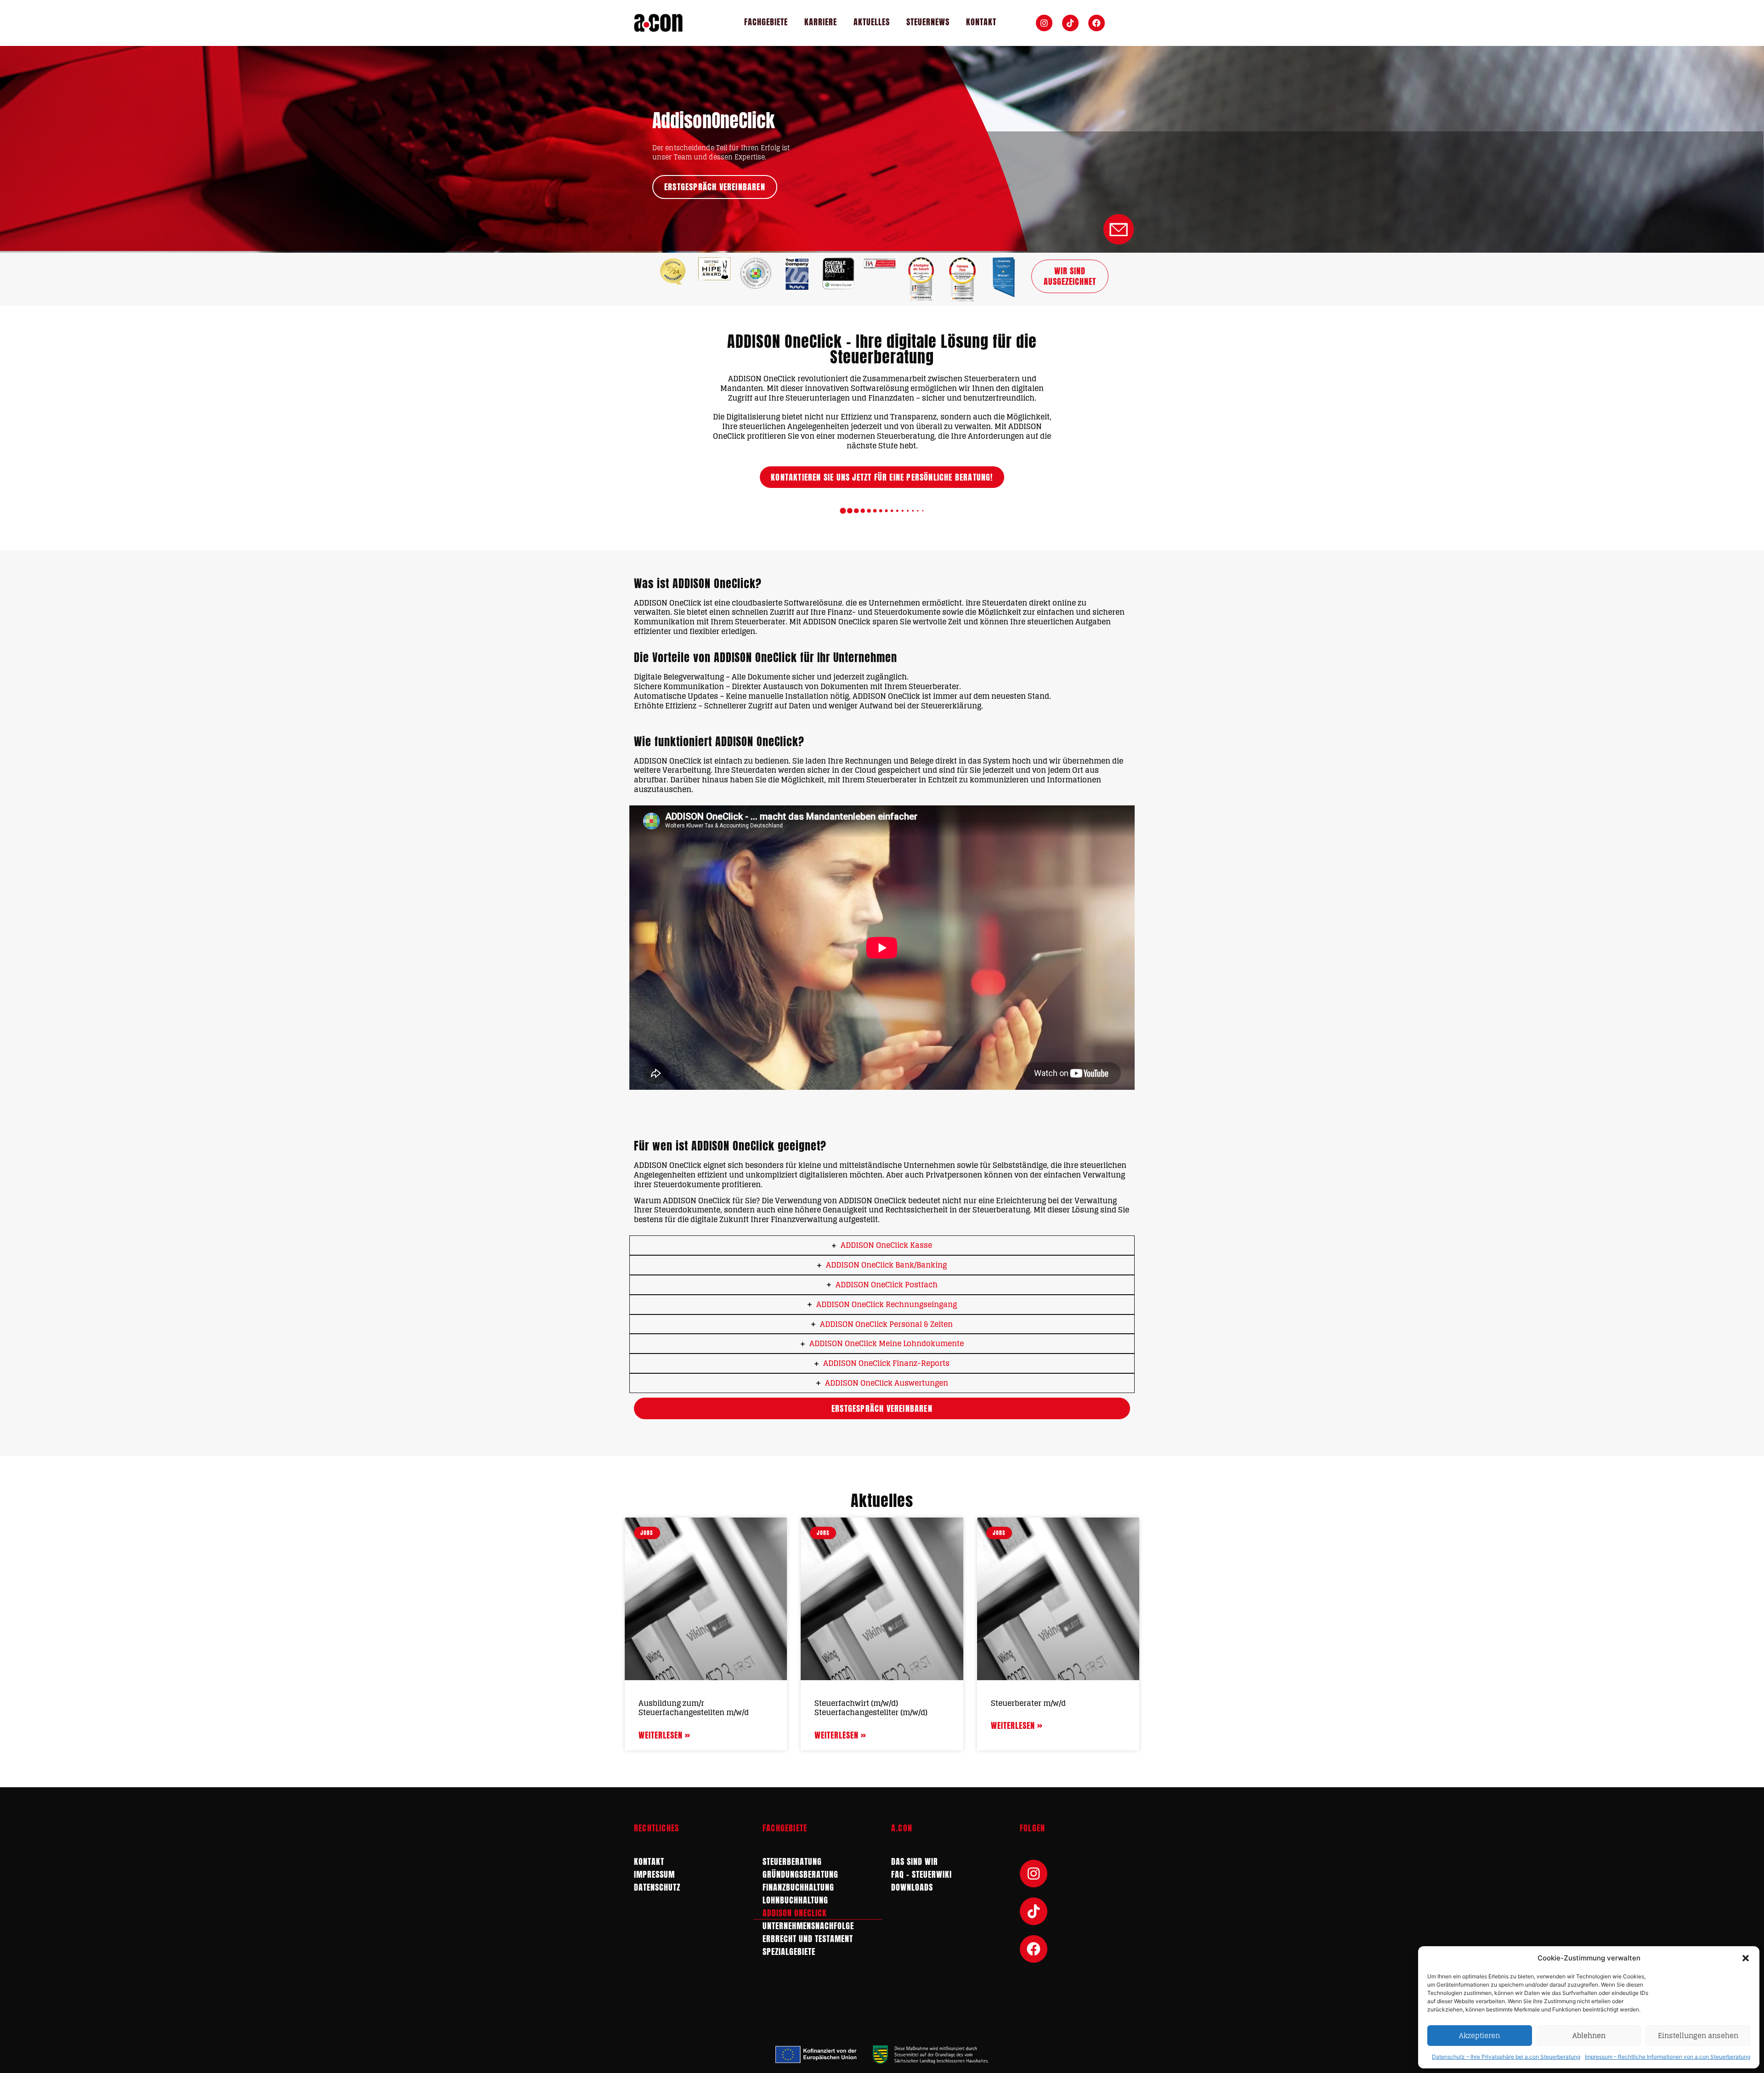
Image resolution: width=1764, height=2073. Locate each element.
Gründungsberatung (800, 1874)
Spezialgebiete (789, 1951)
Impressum (654, 1874)
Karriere (821, 22)
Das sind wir (915, 1861)
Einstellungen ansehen (1698, 2036)
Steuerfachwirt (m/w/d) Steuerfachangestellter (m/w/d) (871, 1708)
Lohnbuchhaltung (795, 1900)
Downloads (912, 1887)
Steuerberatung (792, 1861)
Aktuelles (872, 22)
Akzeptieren (1479, 2036)
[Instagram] (1044, 23)
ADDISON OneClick (795, 1913)
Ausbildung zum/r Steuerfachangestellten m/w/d (694, 1708)
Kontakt (981, 22)
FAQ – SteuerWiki (922, 1874)
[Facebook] (1097, 23)
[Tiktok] (1070, 23)
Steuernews (928, 22)
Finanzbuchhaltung (798, 1887)
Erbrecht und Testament (808, 1939)
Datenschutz (657, 1887)
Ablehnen (1589, 2036)
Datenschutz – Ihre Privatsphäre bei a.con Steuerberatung (1506, 2057)
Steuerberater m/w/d (1028, 1703)
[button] (1746, 1958)
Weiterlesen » (664, 1735)
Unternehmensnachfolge (808, 1926)
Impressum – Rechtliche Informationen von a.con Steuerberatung (1668, 2057)
